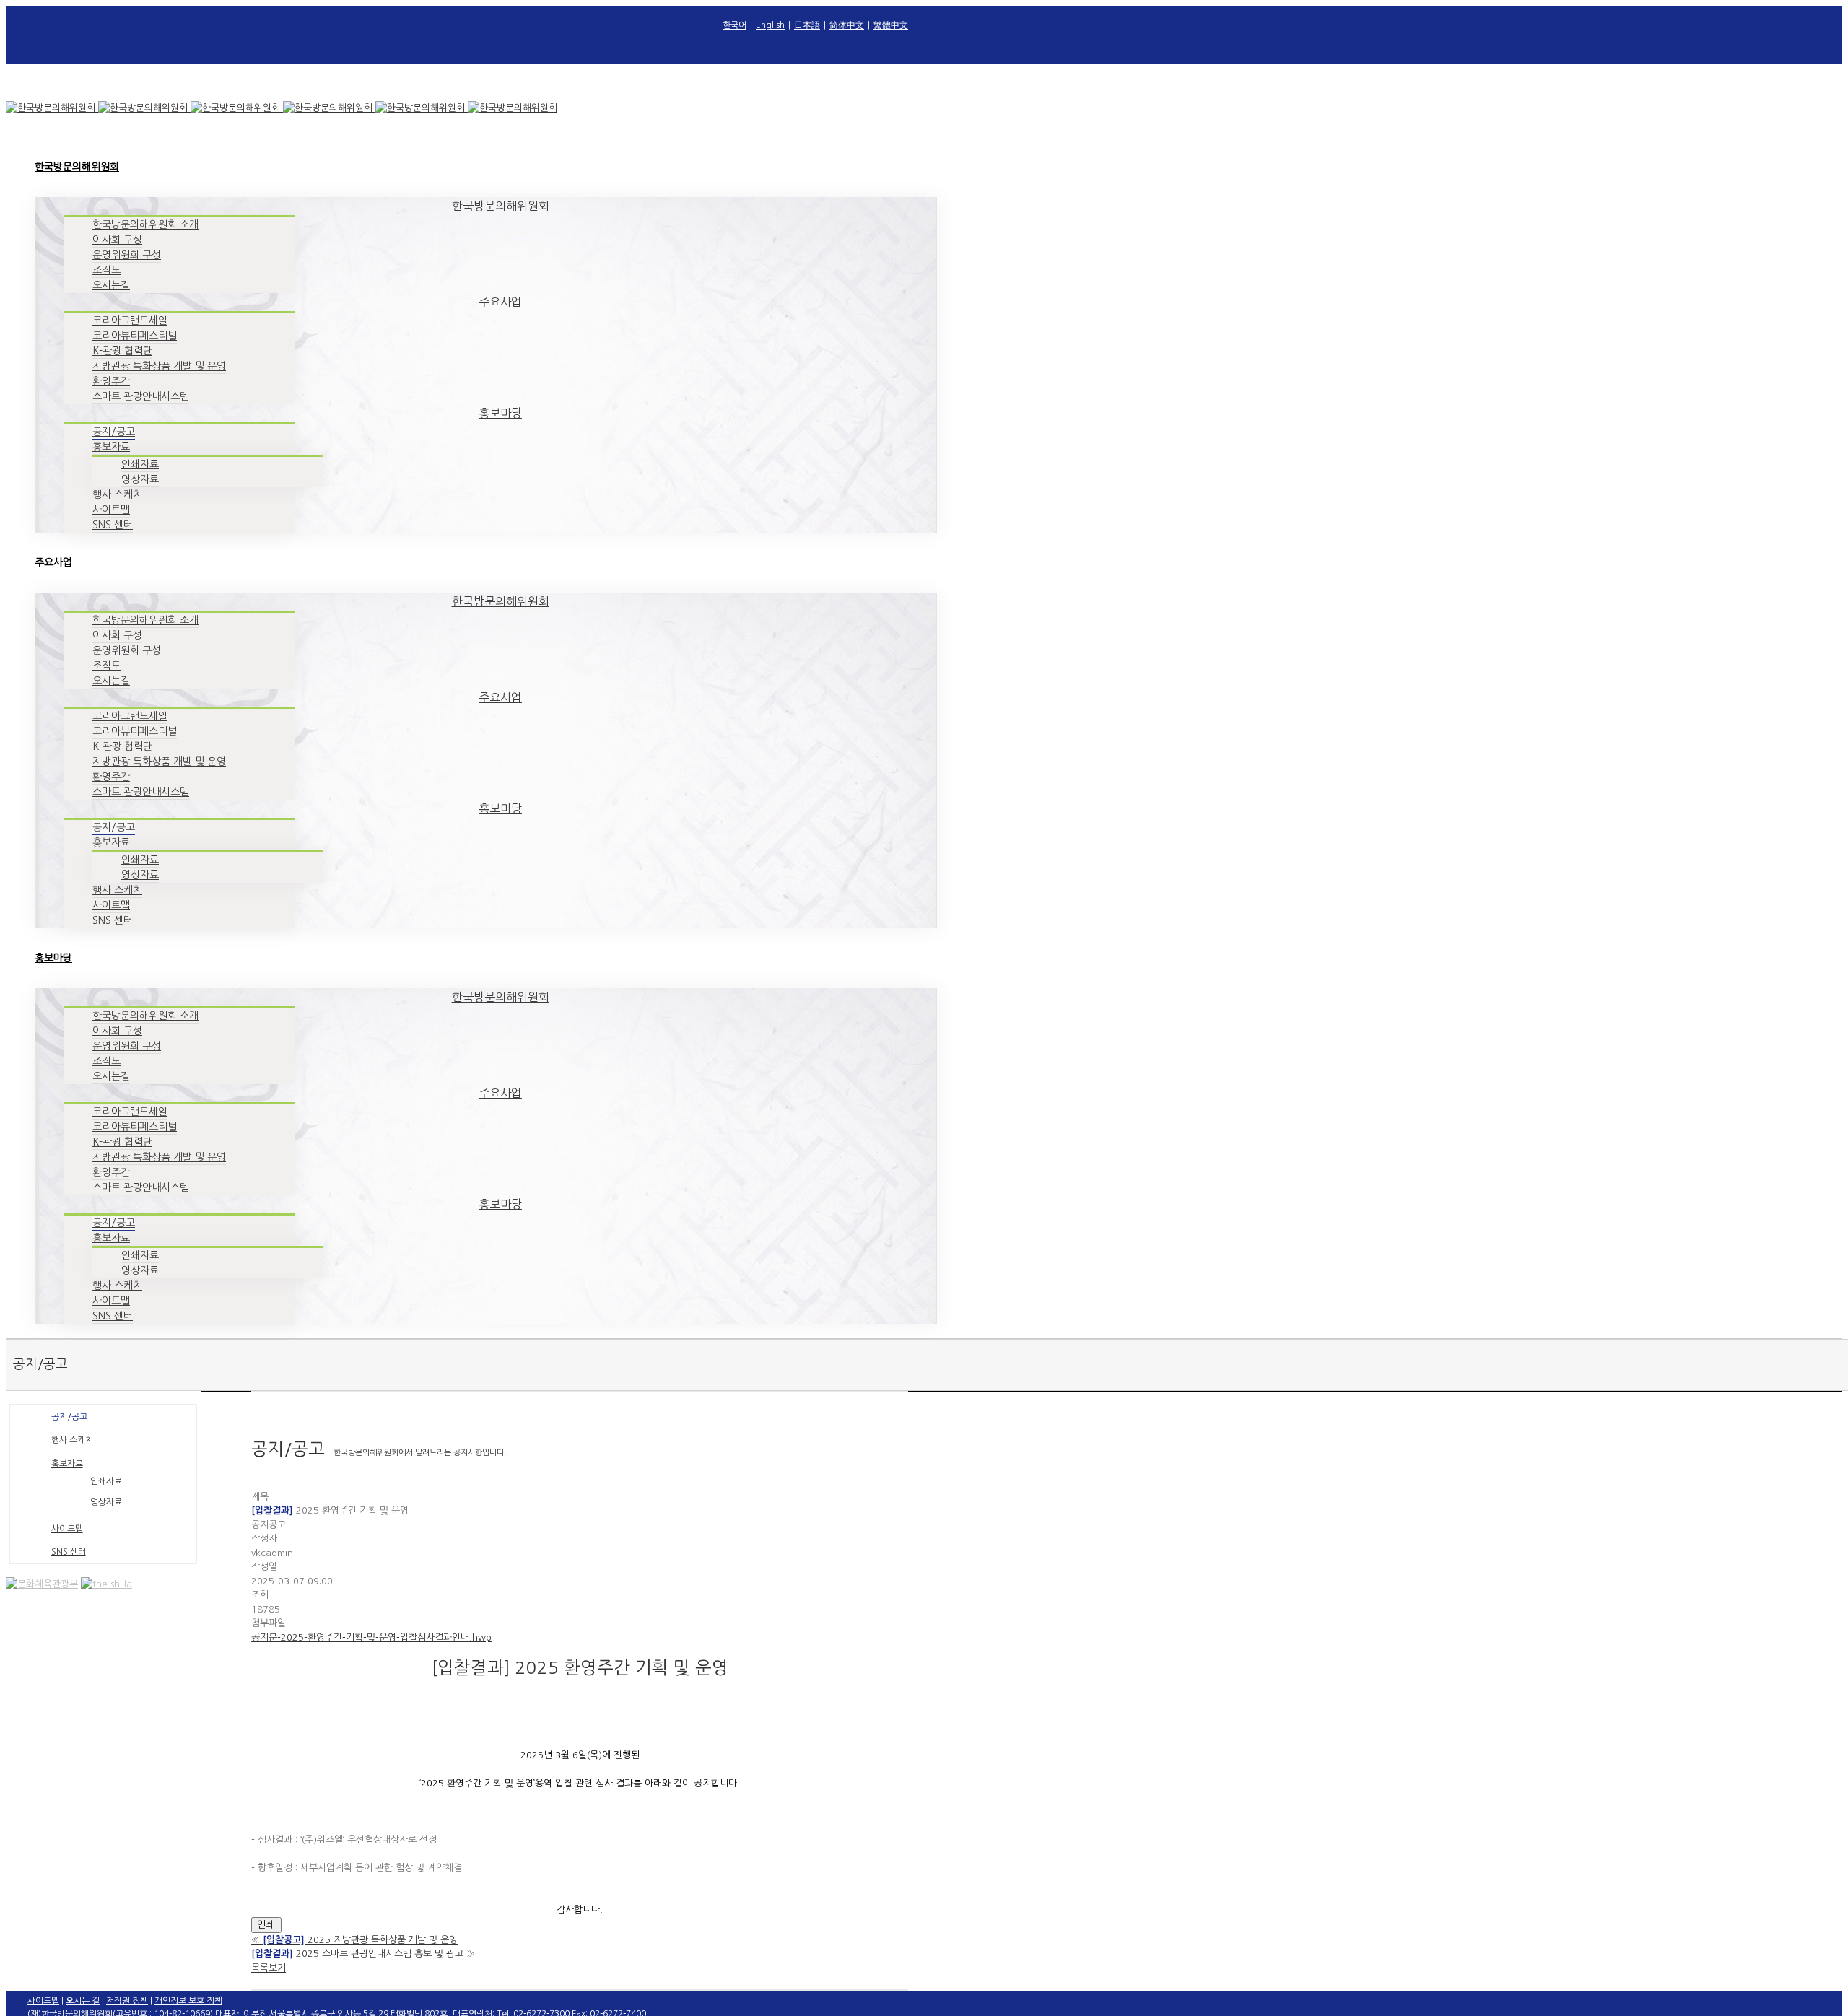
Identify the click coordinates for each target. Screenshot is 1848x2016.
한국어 (735, 25)
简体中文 (847, 25)
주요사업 (500, 302)
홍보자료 (67, 1464)
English (770, 25)
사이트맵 (67, 1529)
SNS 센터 (69, 1552)
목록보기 (269, 1968)
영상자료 (106, 1502)
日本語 (807, 25)
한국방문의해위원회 (501, 206)
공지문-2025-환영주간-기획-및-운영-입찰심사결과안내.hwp (371, 1637)
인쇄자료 (106, 1481)
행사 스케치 (72, 1440)
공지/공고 (69, 1417)
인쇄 (266, 1925)
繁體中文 (891, 25)
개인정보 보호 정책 (188, 2001)
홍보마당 (500, 413)
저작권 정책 (127, 2001)
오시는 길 (83, 2001)
